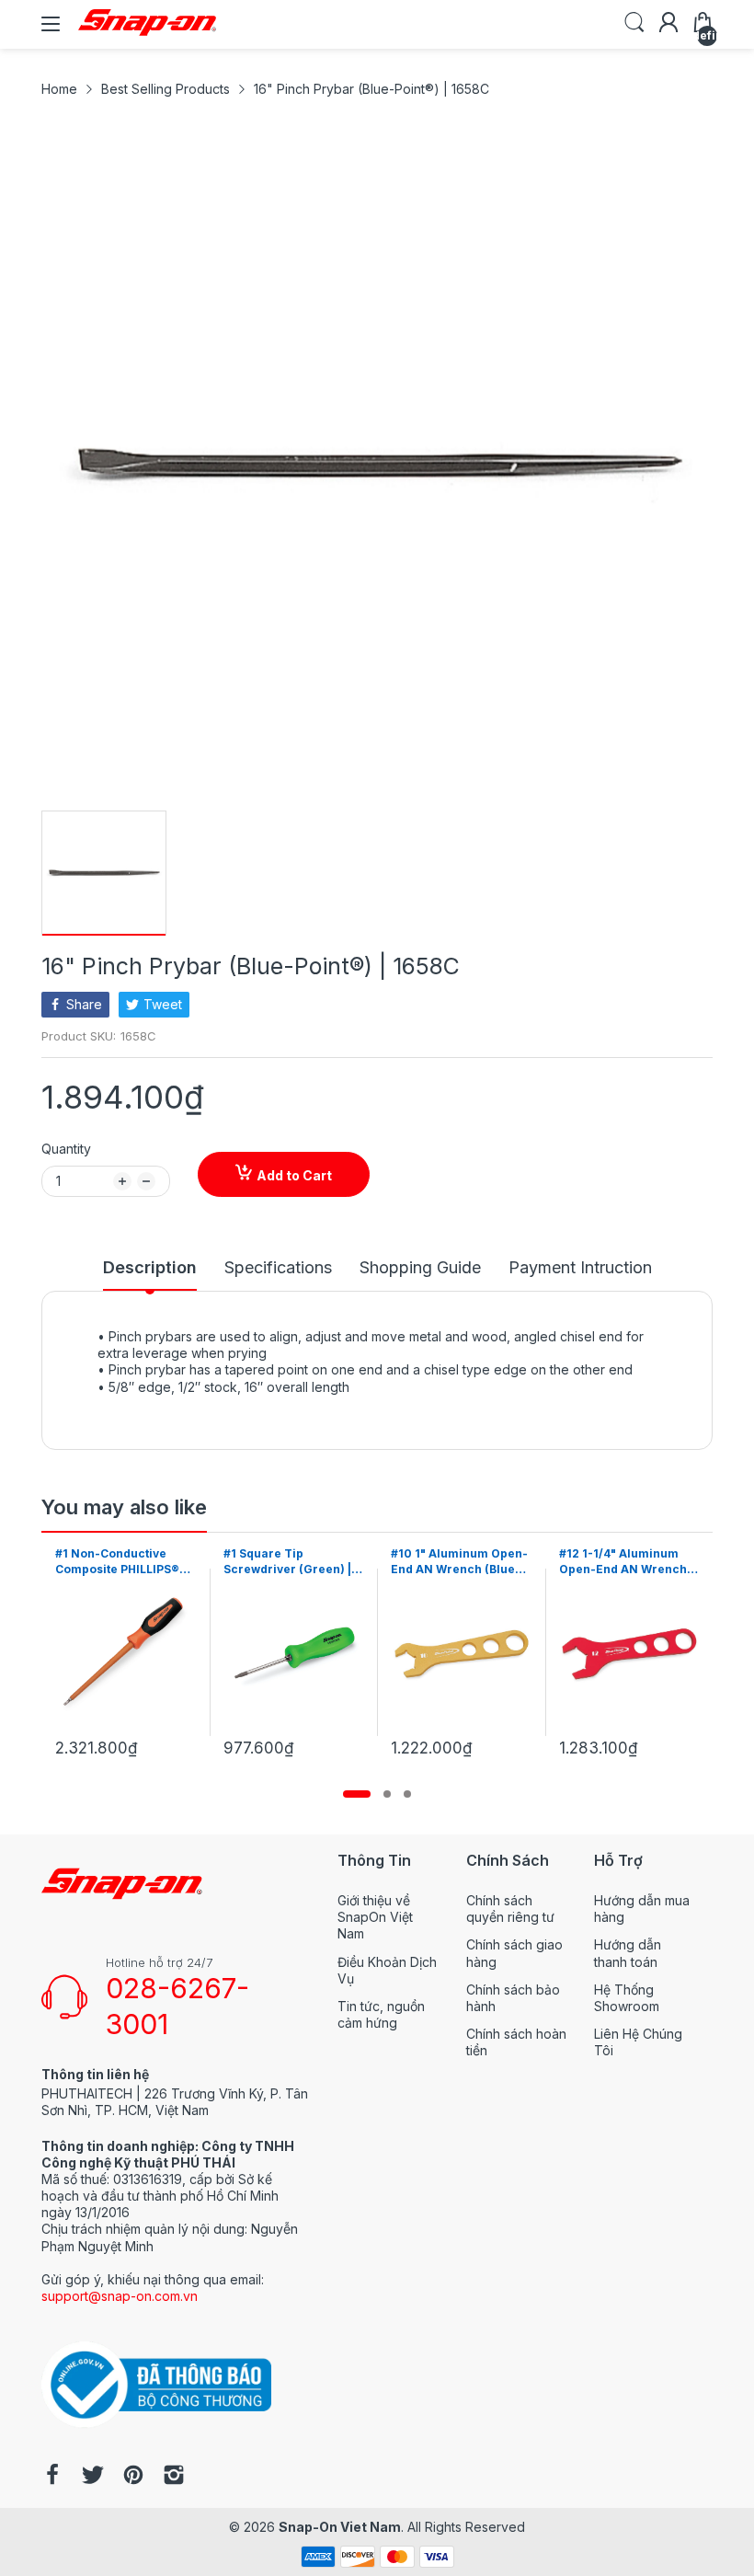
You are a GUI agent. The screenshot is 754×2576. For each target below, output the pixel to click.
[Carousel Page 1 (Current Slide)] (357, 1794)
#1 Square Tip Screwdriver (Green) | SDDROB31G (122, 1562)
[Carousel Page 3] (407, 1794)
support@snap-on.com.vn (120, 2296)
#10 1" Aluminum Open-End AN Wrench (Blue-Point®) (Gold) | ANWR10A (295, 1562)
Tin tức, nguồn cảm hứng (381, 2014)
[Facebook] (52, 2477)
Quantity (66, 1149)
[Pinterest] (133, 2477)
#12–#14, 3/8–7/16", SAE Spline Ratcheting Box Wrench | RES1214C (629, 1562)
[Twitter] (93, 2477)
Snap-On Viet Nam (340, 2527)
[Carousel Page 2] (387, 1794)
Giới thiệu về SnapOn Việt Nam (375, 1917)
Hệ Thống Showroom (627, 1998)
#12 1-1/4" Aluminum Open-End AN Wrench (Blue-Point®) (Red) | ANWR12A (457, 1562)
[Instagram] (174, 2477)
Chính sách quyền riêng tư (510, 1909)
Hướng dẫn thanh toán (628, 1953)
